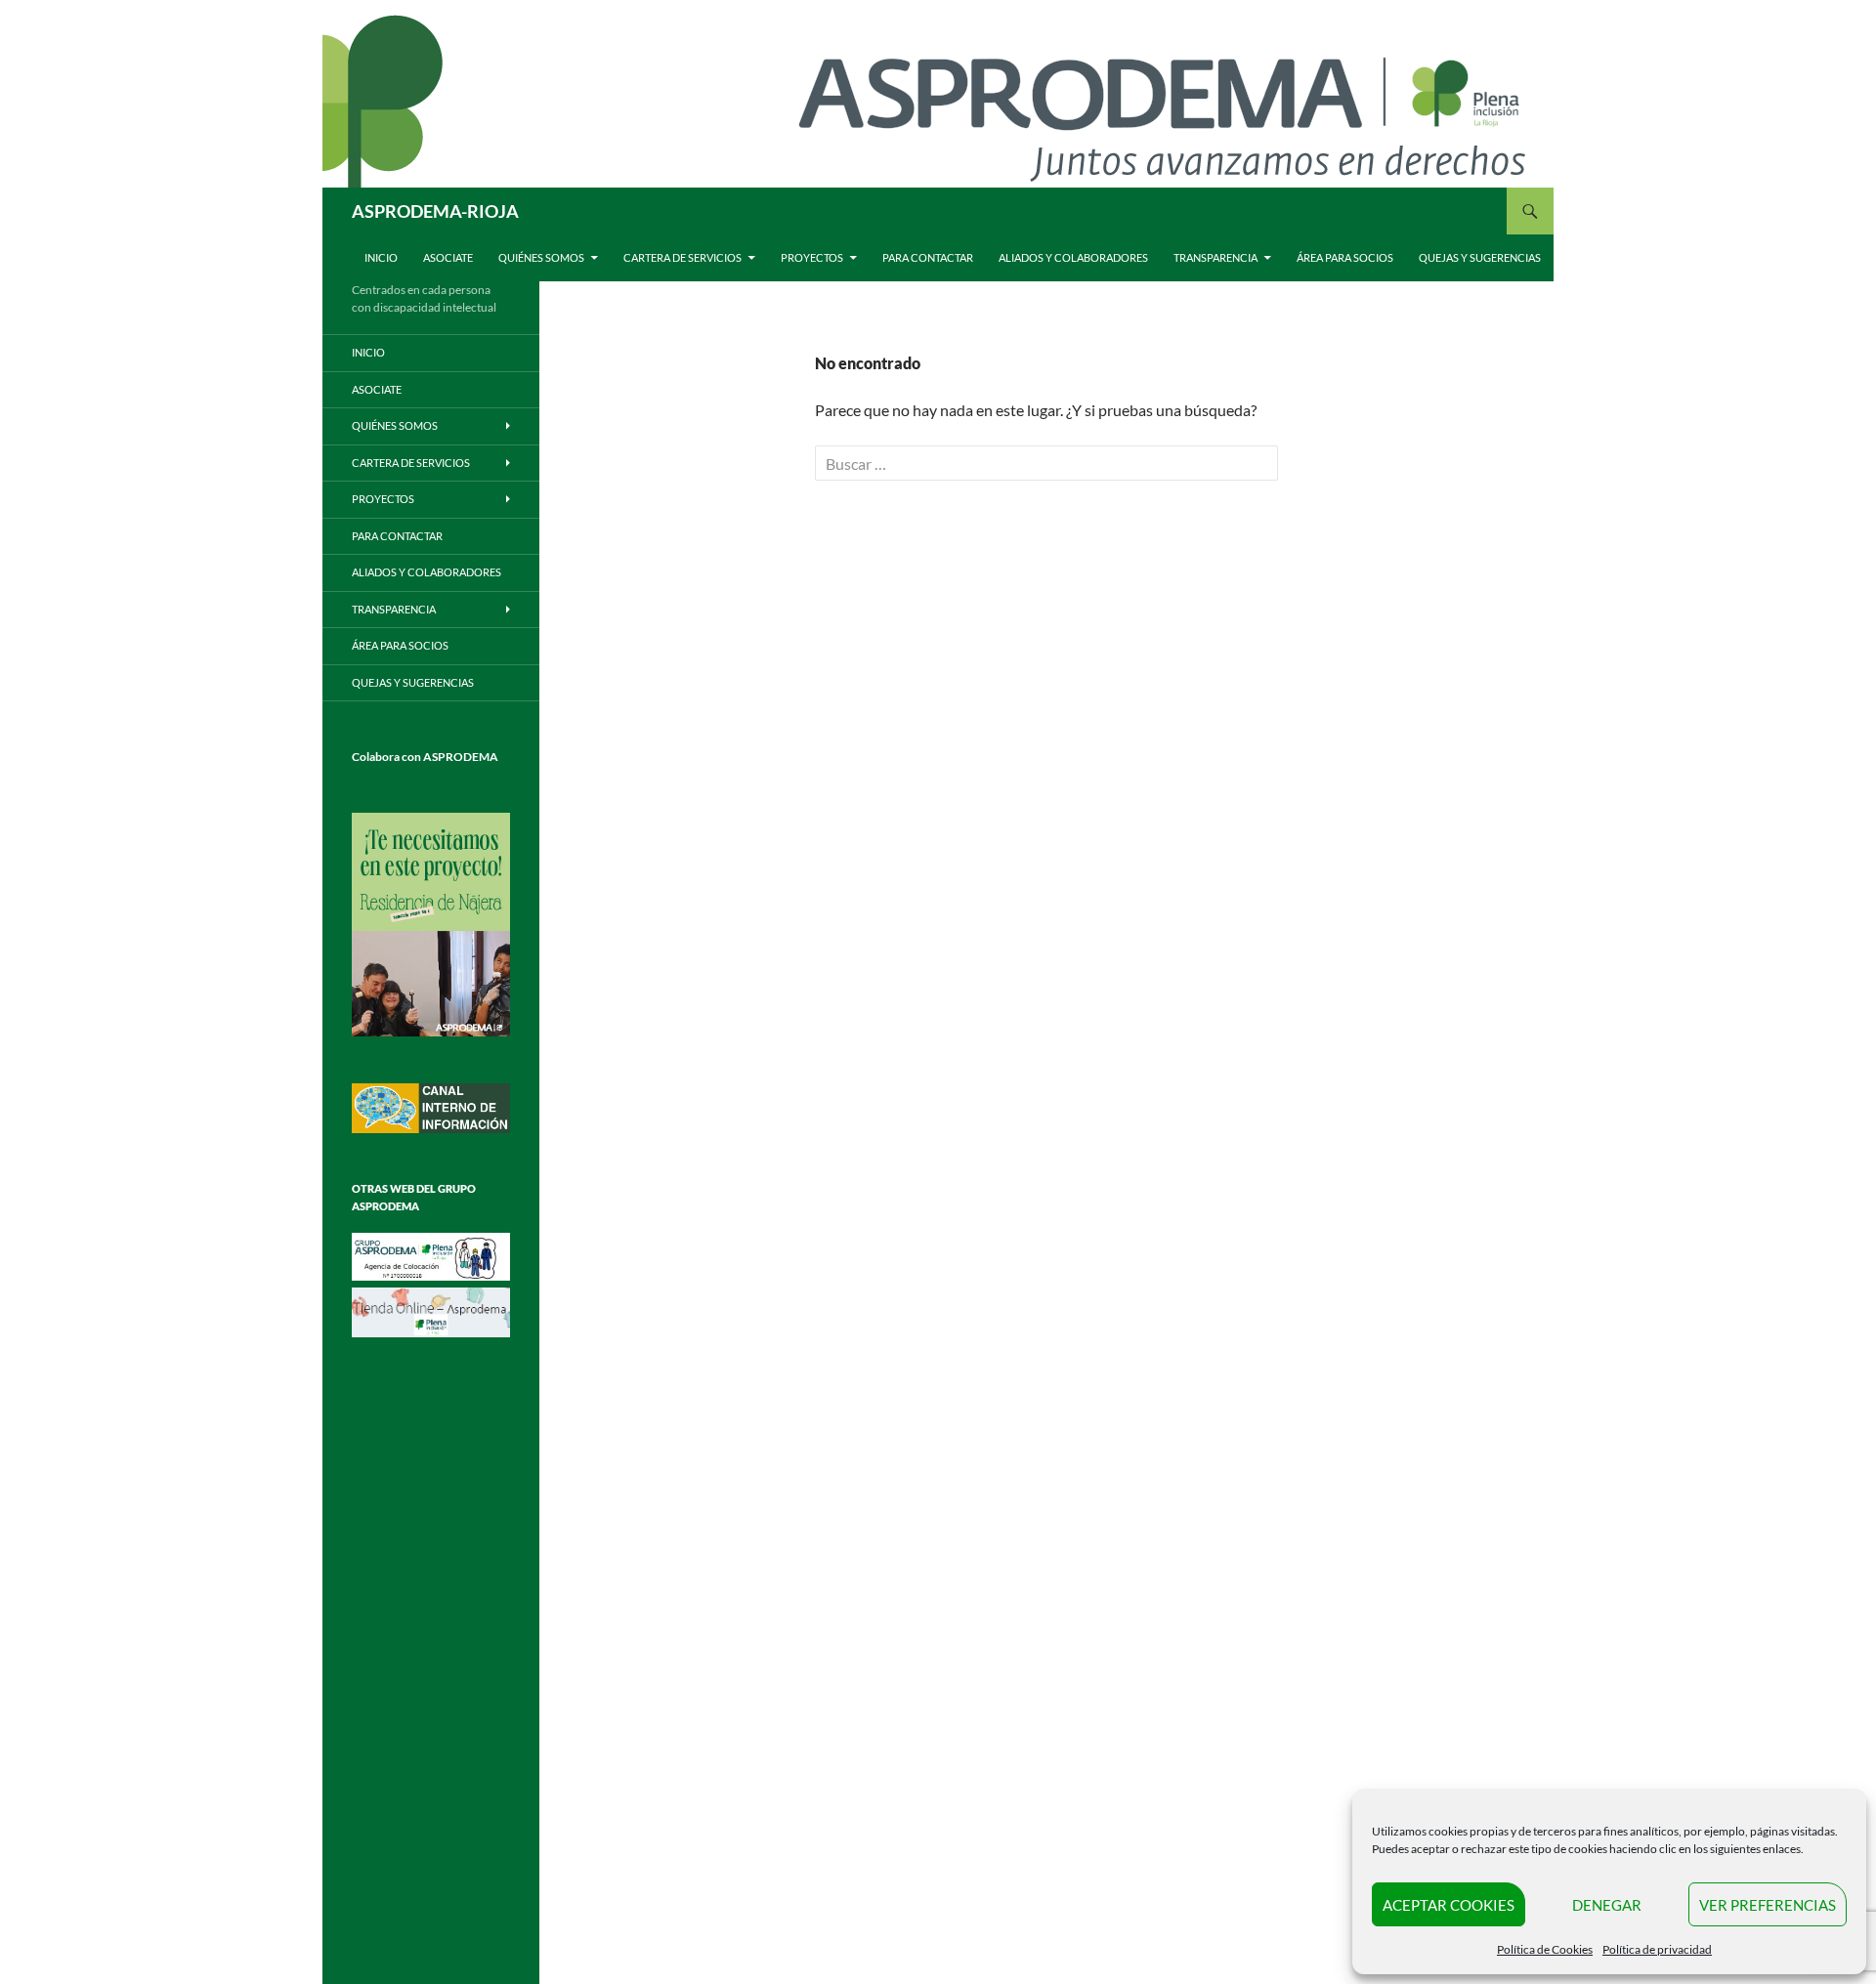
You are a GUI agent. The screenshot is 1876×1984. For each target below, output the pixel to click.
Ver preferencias (1768, 1905)
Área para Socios (1345, 257)
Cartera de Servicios (682, 257)
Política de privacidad (1657, 1949)
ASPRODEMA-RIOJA (435, 211)
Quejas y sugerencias (1480, 257)
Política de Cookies (1545, 1949)
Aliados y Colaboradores (1073, 257)
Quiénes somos (541, 257)
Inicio (381, 257)
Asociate (448, 257)
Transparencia (1215, 257)
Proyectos (812, 257)
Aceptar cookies (1449, 1905)
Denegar (1607, 1905)
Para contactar (928, 257)
